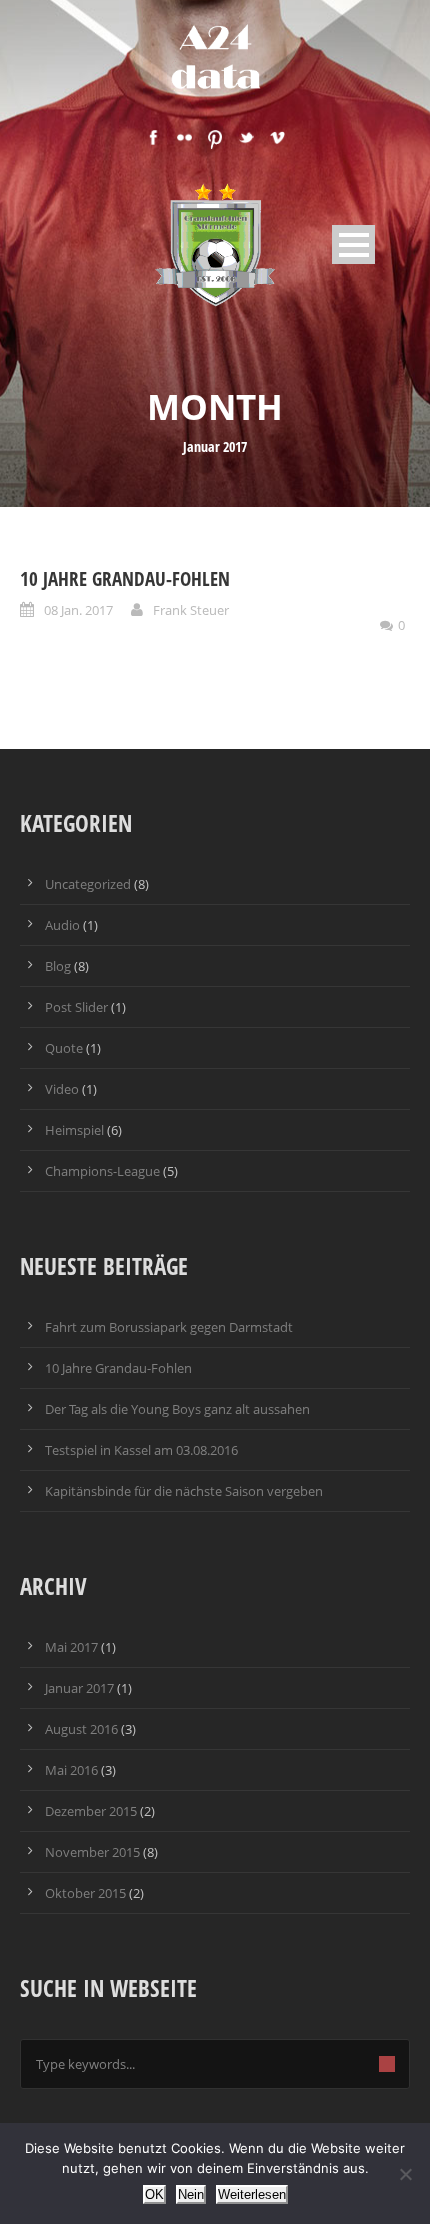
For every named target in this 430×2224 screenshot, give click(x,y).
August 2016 (81, 1729)
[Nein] (405, 2174)
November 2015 (92, 1852)
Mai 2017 (71, 1647)
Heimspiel (74, 1130)
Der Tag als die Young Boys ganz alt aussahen (177, 1409)
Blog (58, 966)
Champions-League (102, 1171)
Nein (191, 2194)
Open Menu (353, 244)
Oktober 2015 (85, 1893)
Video (62, 1089)
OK (154, 2194)
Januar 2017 (79, 1688)
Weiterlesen (252, 2194)
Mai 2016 (71, 1770)
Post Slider (76, 1007)
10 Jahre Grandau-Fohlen (125, 579)
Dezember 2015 (91, 1811)
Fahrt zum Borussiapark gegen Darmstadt (169, 1327)
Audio (62, 925)
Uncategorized (88, 884)
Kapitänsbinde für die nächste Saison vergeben (184, 1491)
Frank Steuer (191, 610)
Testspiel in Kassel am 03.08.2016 (141, 1450)
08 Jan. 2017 (78, 610)
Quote (64, 1048)
